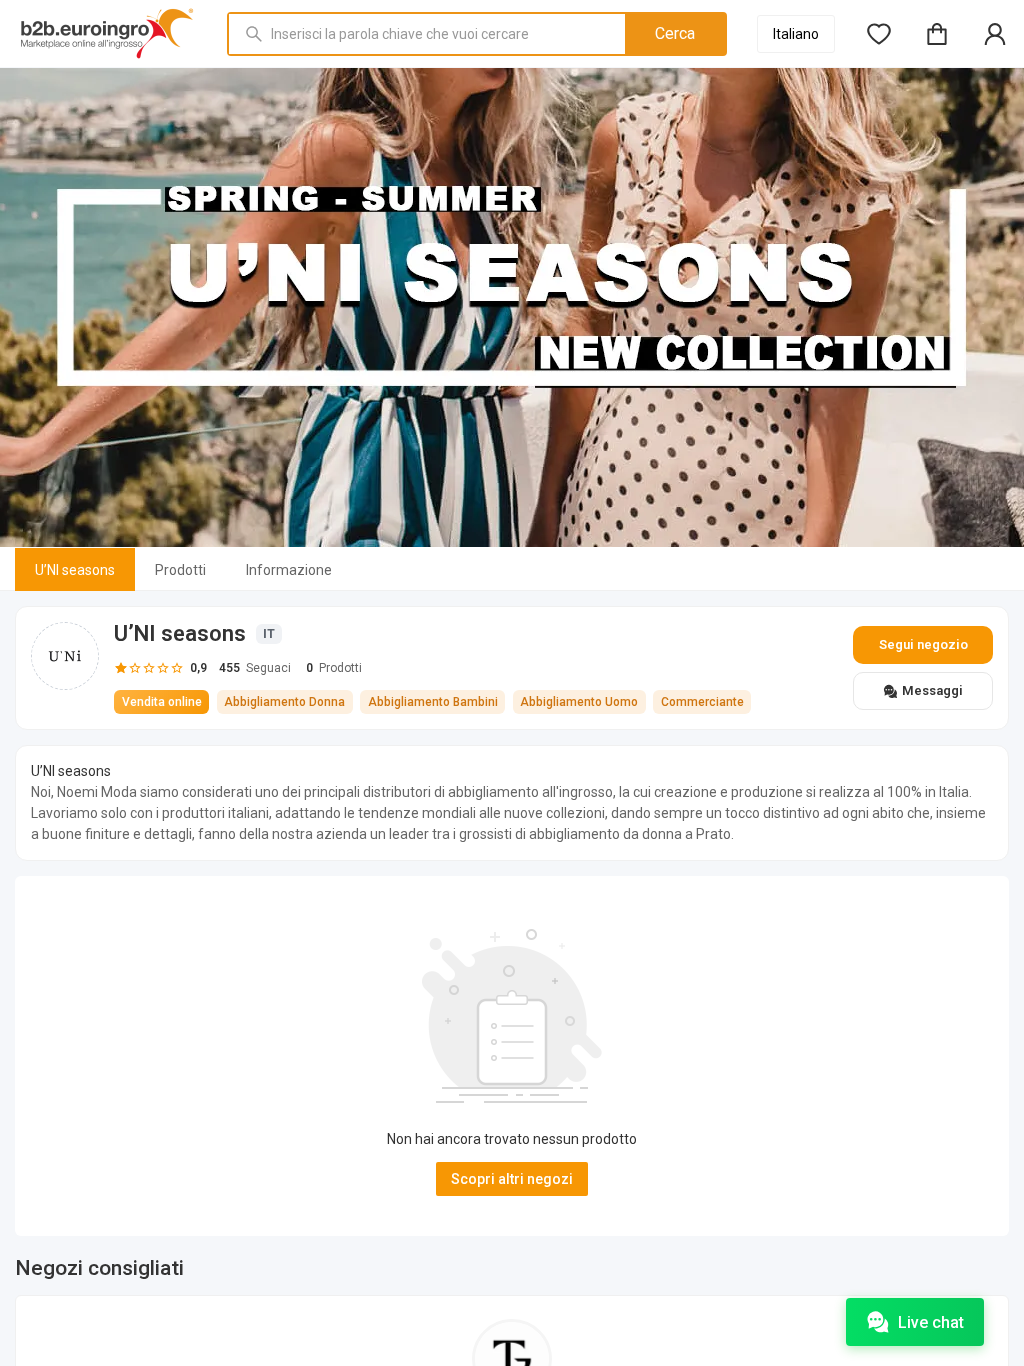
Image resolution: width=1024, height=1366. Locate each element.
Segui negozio (923, 644)
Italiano (796, 34)
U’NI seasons (75, 570)
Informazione (289, 570)
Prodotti (180, 570)
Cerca (675, 33)
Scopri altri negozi (512, 1179)
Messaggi (932, 690)
